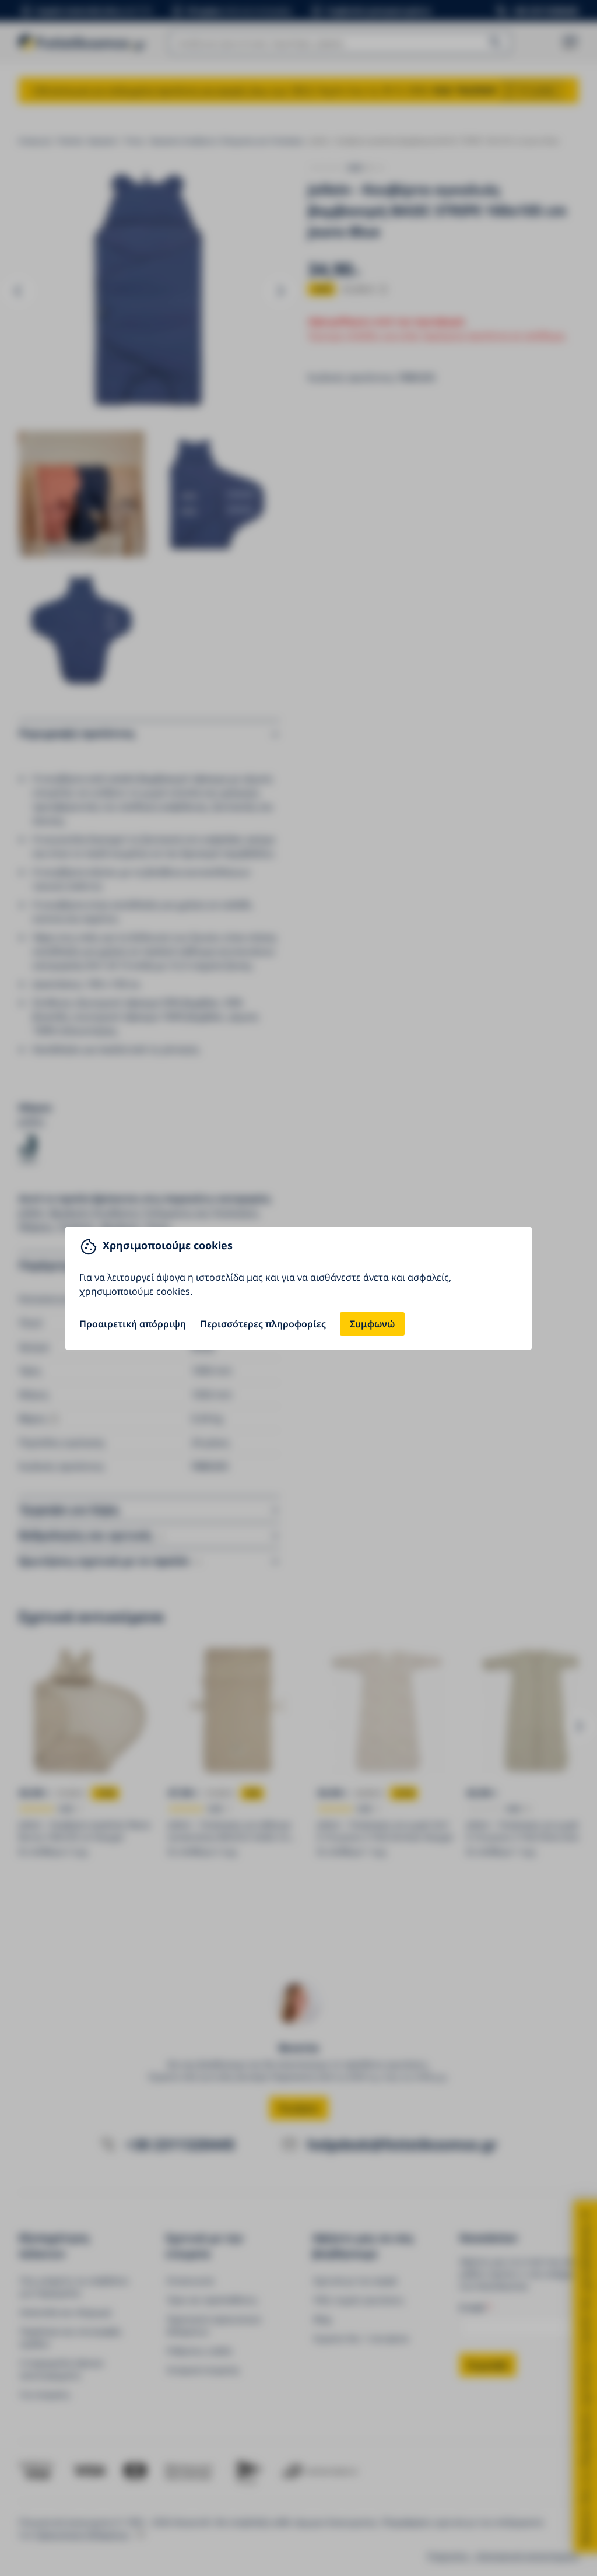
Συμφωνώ (372, 1324)
